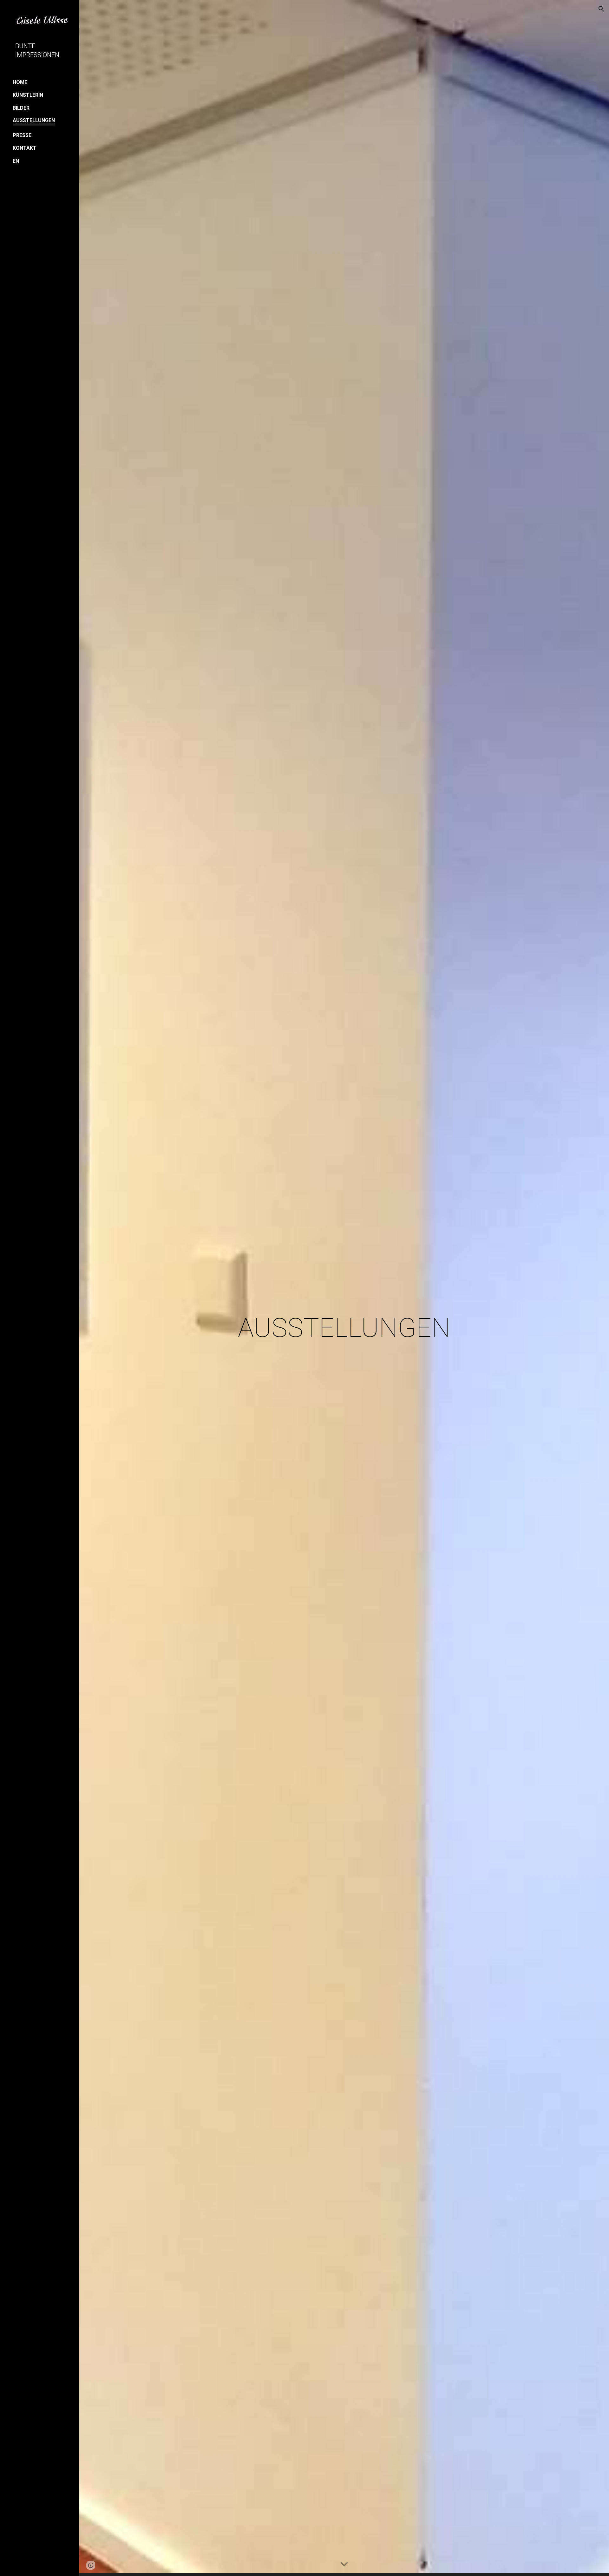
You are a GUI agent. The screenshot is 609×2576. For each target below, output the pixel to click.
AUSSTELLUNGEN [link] (34, 120)
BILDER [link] (21, 108)
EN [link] (16, 161)
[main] (344, 1288)
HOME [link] (20, 82)
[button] (601, 9)
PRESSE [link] (22, 135)
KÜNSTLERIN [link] (28, 95)
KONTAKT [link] (25, 148)
